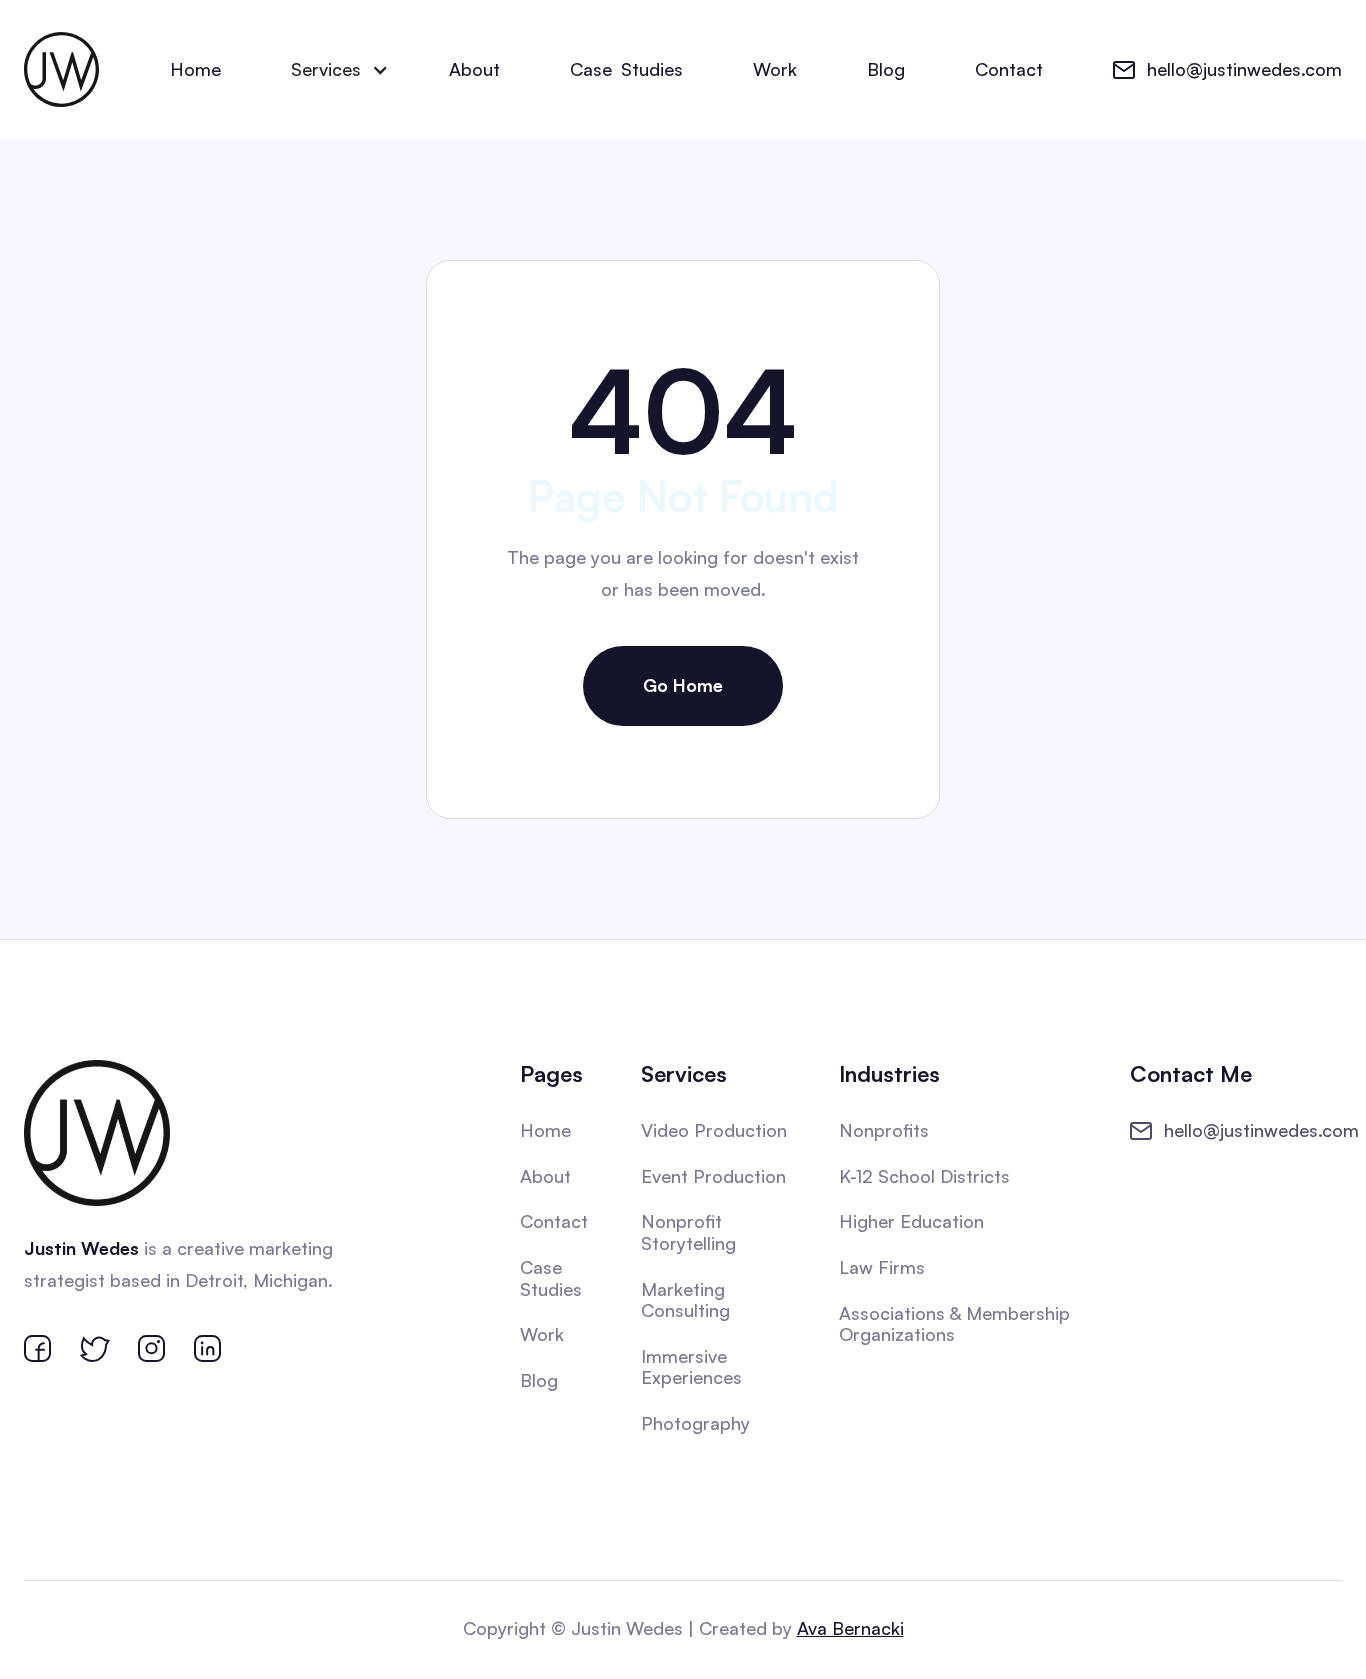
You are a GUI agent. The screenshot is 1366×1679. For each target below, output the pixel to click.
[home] (61, 69)
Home (195, 69)
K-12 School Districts (924, 1176)
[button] (335, 70)
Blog (886, 69)
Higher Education (911, 1221)
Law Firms (882, 1267)
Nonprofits (884, 1130)
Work (775, 69)
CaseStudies (626, 69)
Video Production (714, 1130)
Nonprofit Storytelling (688, 1232)
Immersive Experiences (691, 1367)
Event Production (713, 1176)
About (474, 69)
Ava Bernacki (850, 1628)
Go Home (683, 685)
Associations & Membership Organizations (954, 1324)
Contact (1009, 69)
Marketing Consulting (685, 1300)
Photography (695, 1423)
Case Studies (551, 1278)
